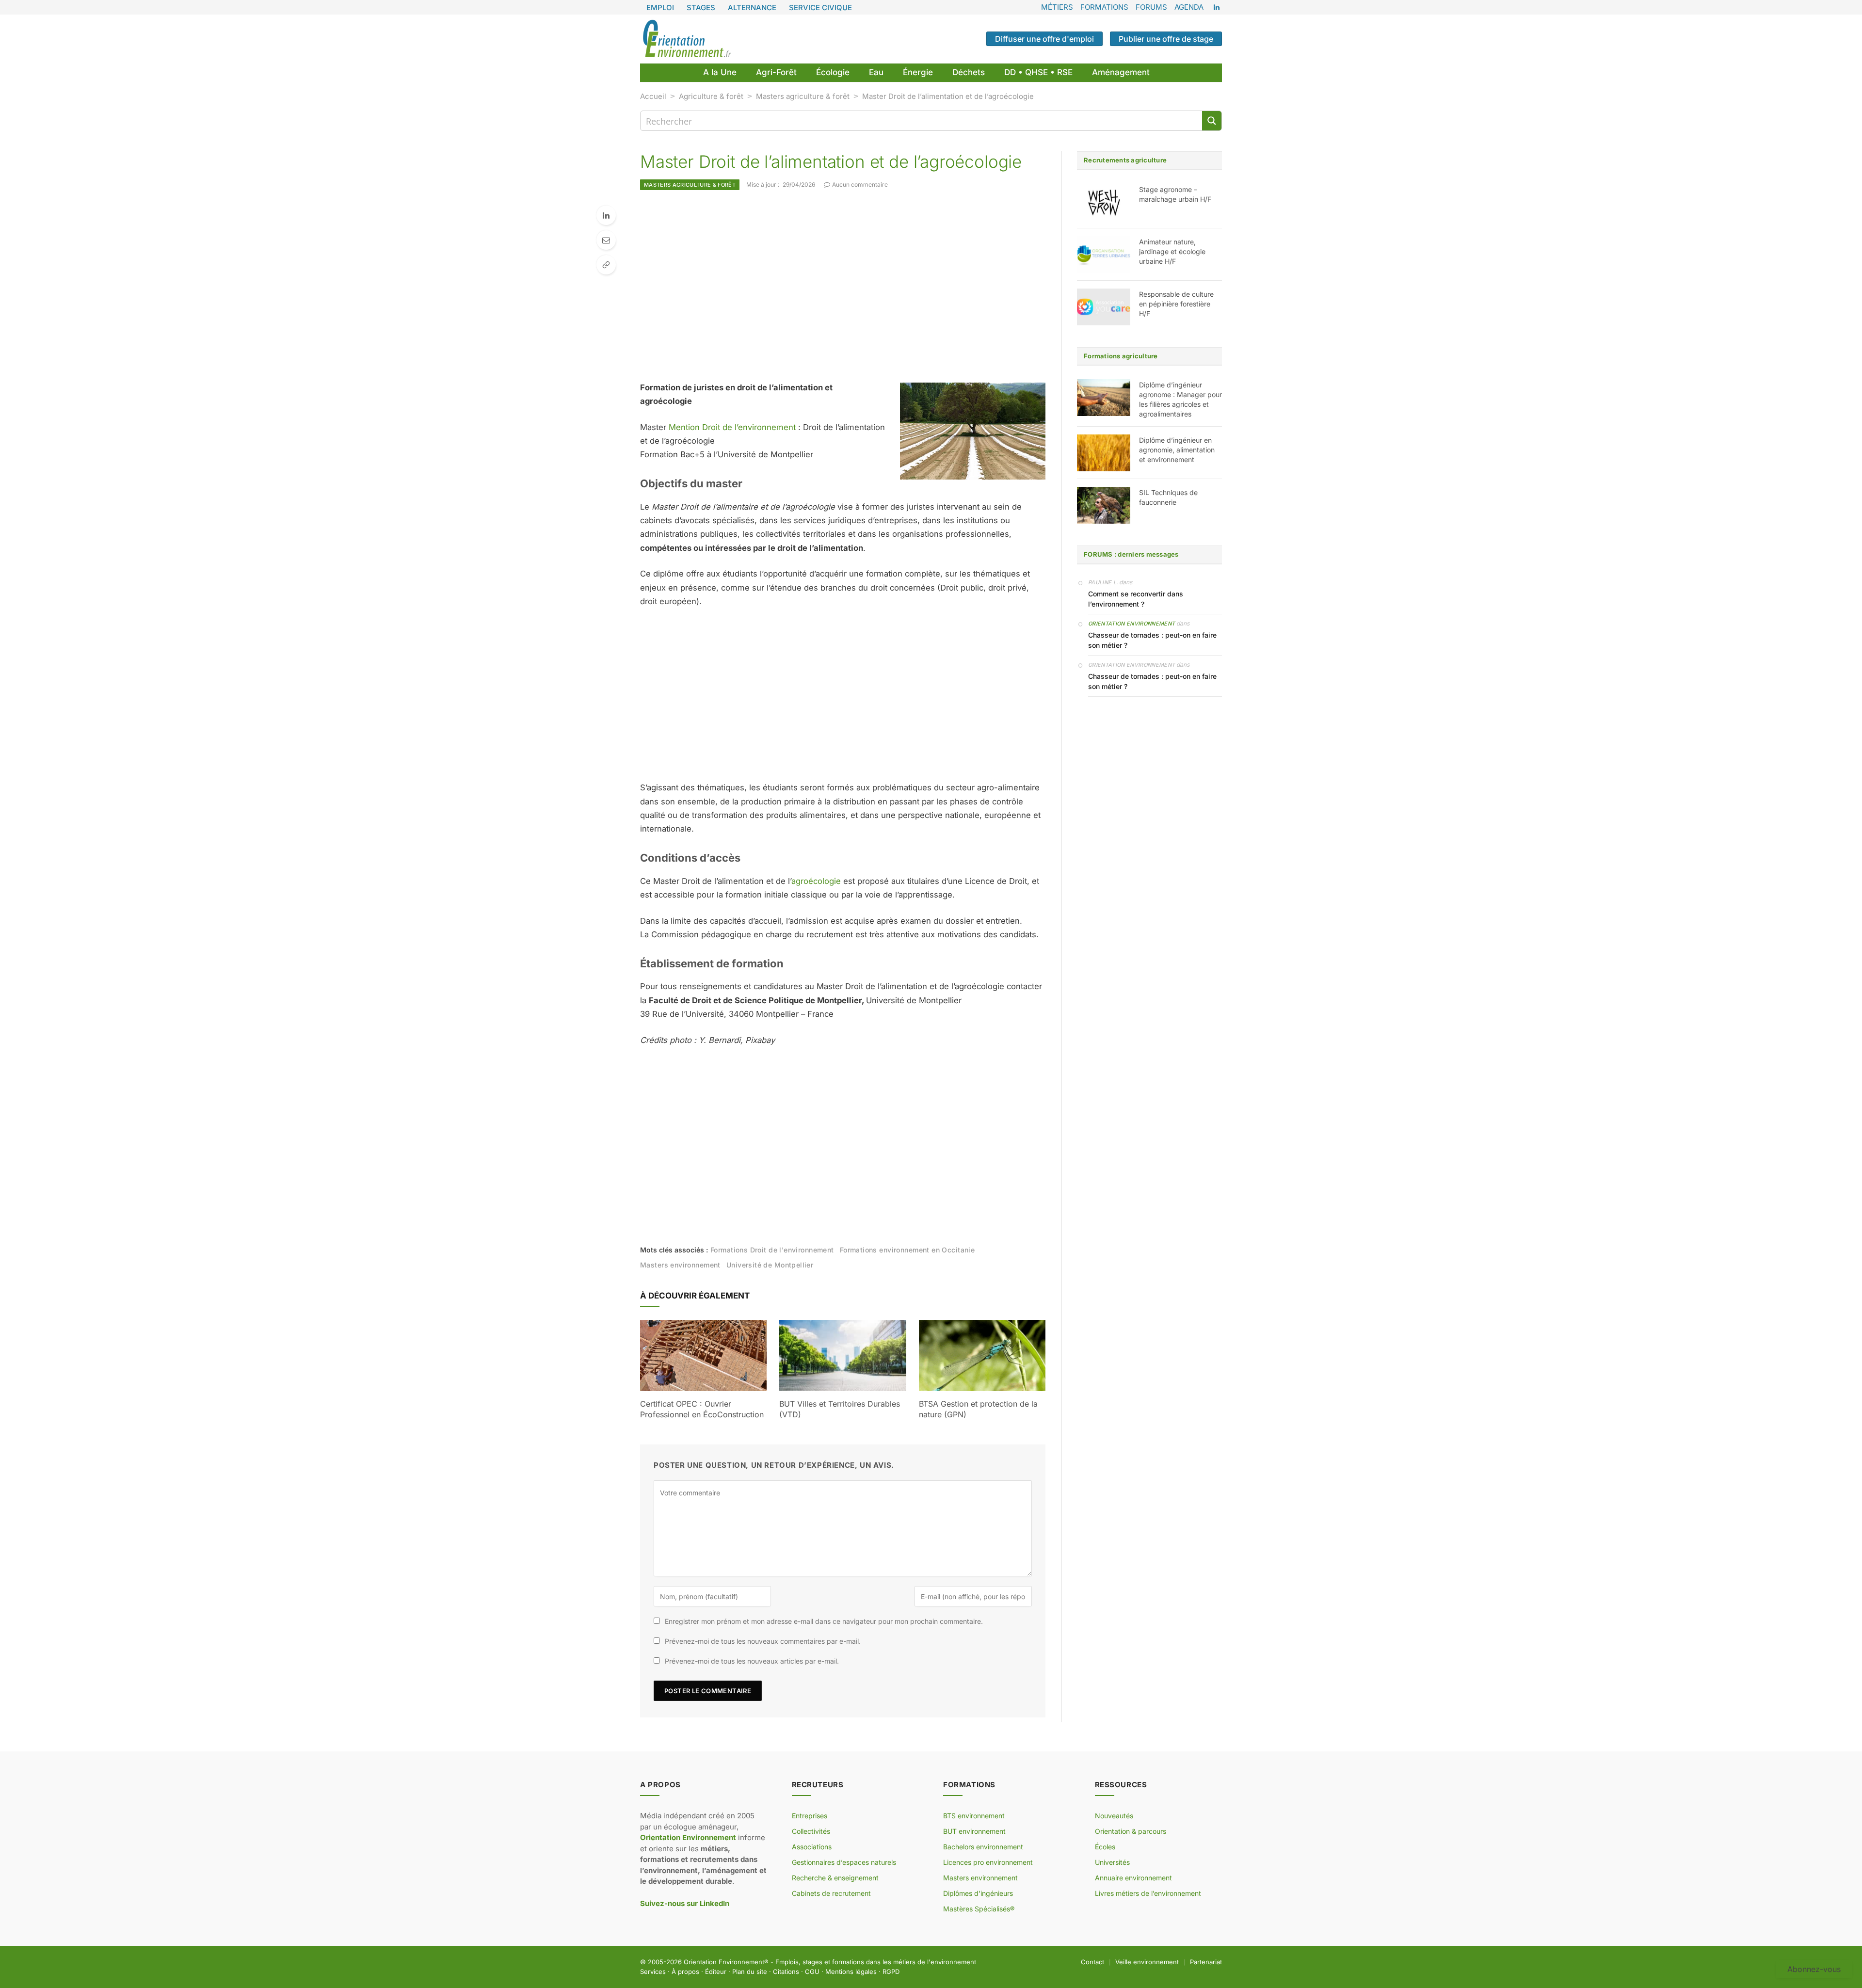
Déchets (969, 72)
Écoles (1105, 1847)
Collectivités (811, 1831)
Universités (1112, 1862)
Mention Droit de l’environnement (732, 427)
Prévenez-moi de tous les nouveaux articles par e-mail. (752, 1661)
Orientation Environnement (1132, 624)
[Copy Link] (606, 265)
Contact (1092, 1962)
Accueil (653, 96)
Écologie (833, 72)
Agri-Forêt (776, 72)
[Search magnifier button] (1212, 121)
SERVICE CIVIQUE (820, 8)
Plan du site (750, 1972)
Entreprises (810, 1816)
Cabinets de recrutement (831, 1893)
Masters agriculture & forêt (803, 96)
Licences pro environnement (988, 1862)
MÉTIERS (1057, 7)
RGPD (891, 1972)
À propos (685, 1972)
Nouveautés (1114, 1816)
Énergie (918, 72)
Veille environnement (1147, 1962)
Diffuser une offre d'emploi (1044, 39)
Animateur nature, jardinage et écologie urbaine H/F (1172, 251)
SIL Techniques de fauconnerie (1168, 497)
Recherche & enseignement (835, 1878)
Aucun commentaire (860, 184)
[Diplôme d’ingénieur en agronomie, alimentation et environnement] (1104, 453)
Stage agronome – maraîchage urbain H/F (1175, 194)
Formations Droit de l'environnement (772, 1250)
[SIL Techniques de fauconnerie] (1104, 505)
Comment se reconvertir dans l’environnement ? (1136, 599)
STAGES (701, 8)
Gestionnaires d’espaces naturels (844, 1862)
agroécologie (816, 881)
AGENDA (1189, 7)
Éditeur (716, 1972)
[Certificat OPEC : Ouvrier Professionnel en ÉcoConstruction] (703, 1355)
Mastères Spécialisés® (979, 1909)
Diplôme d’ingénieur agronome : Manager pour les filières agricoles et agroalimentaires (1180, 399)
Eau (876, 72)
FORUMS (1151, 7)
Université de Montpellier (770, 1265)
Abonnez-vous (1814, 1969)
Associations (812, 1847)
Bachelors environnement (983, 1847)
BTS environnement (974, 1816)
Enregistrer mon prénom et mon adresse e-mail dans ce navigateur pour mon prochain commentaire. (824, 1621)
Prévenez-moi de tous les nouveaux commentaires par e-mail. (763, 1641)
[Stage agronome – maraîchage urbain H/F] (1104, 202)
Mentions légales (851, 1972)
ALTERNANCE (752, 8)
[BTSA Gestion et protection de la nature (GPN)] (982, 1355)
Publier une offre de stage (1166, 39)
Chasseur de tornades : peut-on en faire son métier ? (1152, 640)
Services (653, 1972)
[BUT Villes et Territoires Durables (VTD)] (843, 1355)
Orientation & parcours (1131, 1831)
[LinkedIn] (606, 215)
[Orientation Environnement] (687, 39)
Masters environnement (680, 1265)
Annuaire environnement (1133, 1878)
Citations (786, 1972)
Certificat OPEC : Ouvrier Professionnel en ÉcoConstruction (702, 1409)
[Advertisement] (843, 286)
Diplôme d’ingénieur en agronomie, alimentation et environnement (1177, 450)
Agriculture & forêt (711, 96)
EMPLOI (660, 8)
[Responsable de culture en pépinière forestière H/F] (1104, 307)
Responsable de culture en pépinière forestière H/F (1176, 304)
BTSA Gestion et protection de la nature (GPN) (978, 1409)
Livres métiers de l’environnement (1148, 1893)
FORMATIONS (1104, 7)
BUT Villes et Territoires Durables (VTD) (840, 1409)
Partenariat (1206, 1962)
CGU (812, 1972)
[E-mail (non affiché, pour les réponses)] (606, 240)
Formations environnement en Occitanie (907, 1250)
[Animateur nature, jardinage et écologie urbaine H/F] (1104, 255)
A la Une (720, 72)
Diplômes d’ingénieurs (978, 1893)
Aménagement (1121, 72)
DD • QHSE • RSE (1038, 72)
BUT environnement (974, 1831)
